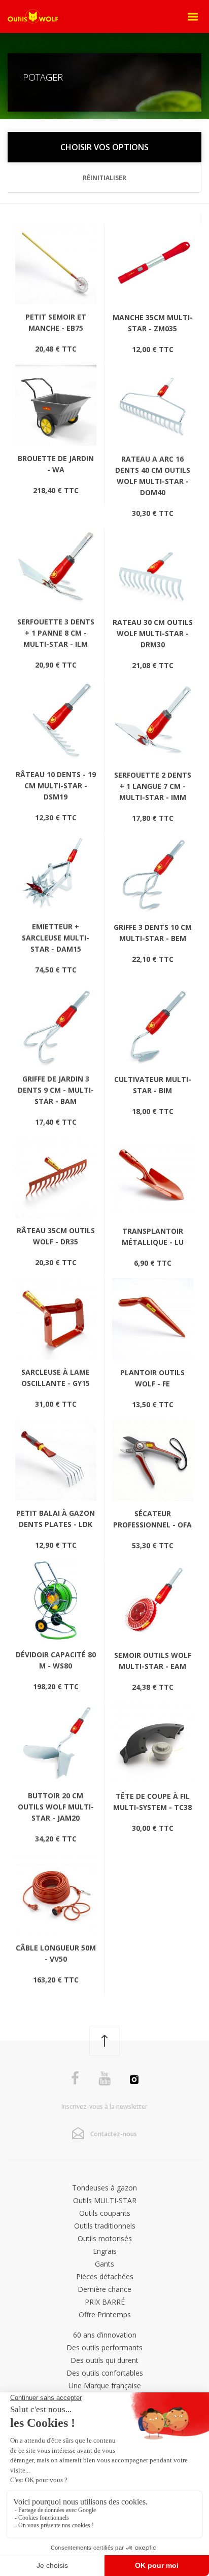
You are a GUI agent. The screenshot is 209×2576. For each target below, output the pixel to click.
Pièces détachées (105, 2276)
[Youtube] (104, 2079)
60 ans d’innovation (105, 2335)
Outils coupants (105, 2213)
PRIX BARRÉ (105, 2302)
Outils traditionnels (105, 2226)
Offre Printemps (105, 2314)
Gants (104, 2264)
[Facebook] (75, 2079)
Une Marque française (105, 2386)
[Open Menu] (193, 17)
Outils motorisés (105, 2238)
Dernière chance (104, 2289)
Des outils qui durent (104, 2360)
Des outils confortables (105, 2373)
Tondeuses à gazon (104, 2188)
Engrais (105, 2251)
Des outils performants (104, 2347)
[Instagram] (134, 2081)
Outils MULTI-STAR (105, 2200)
